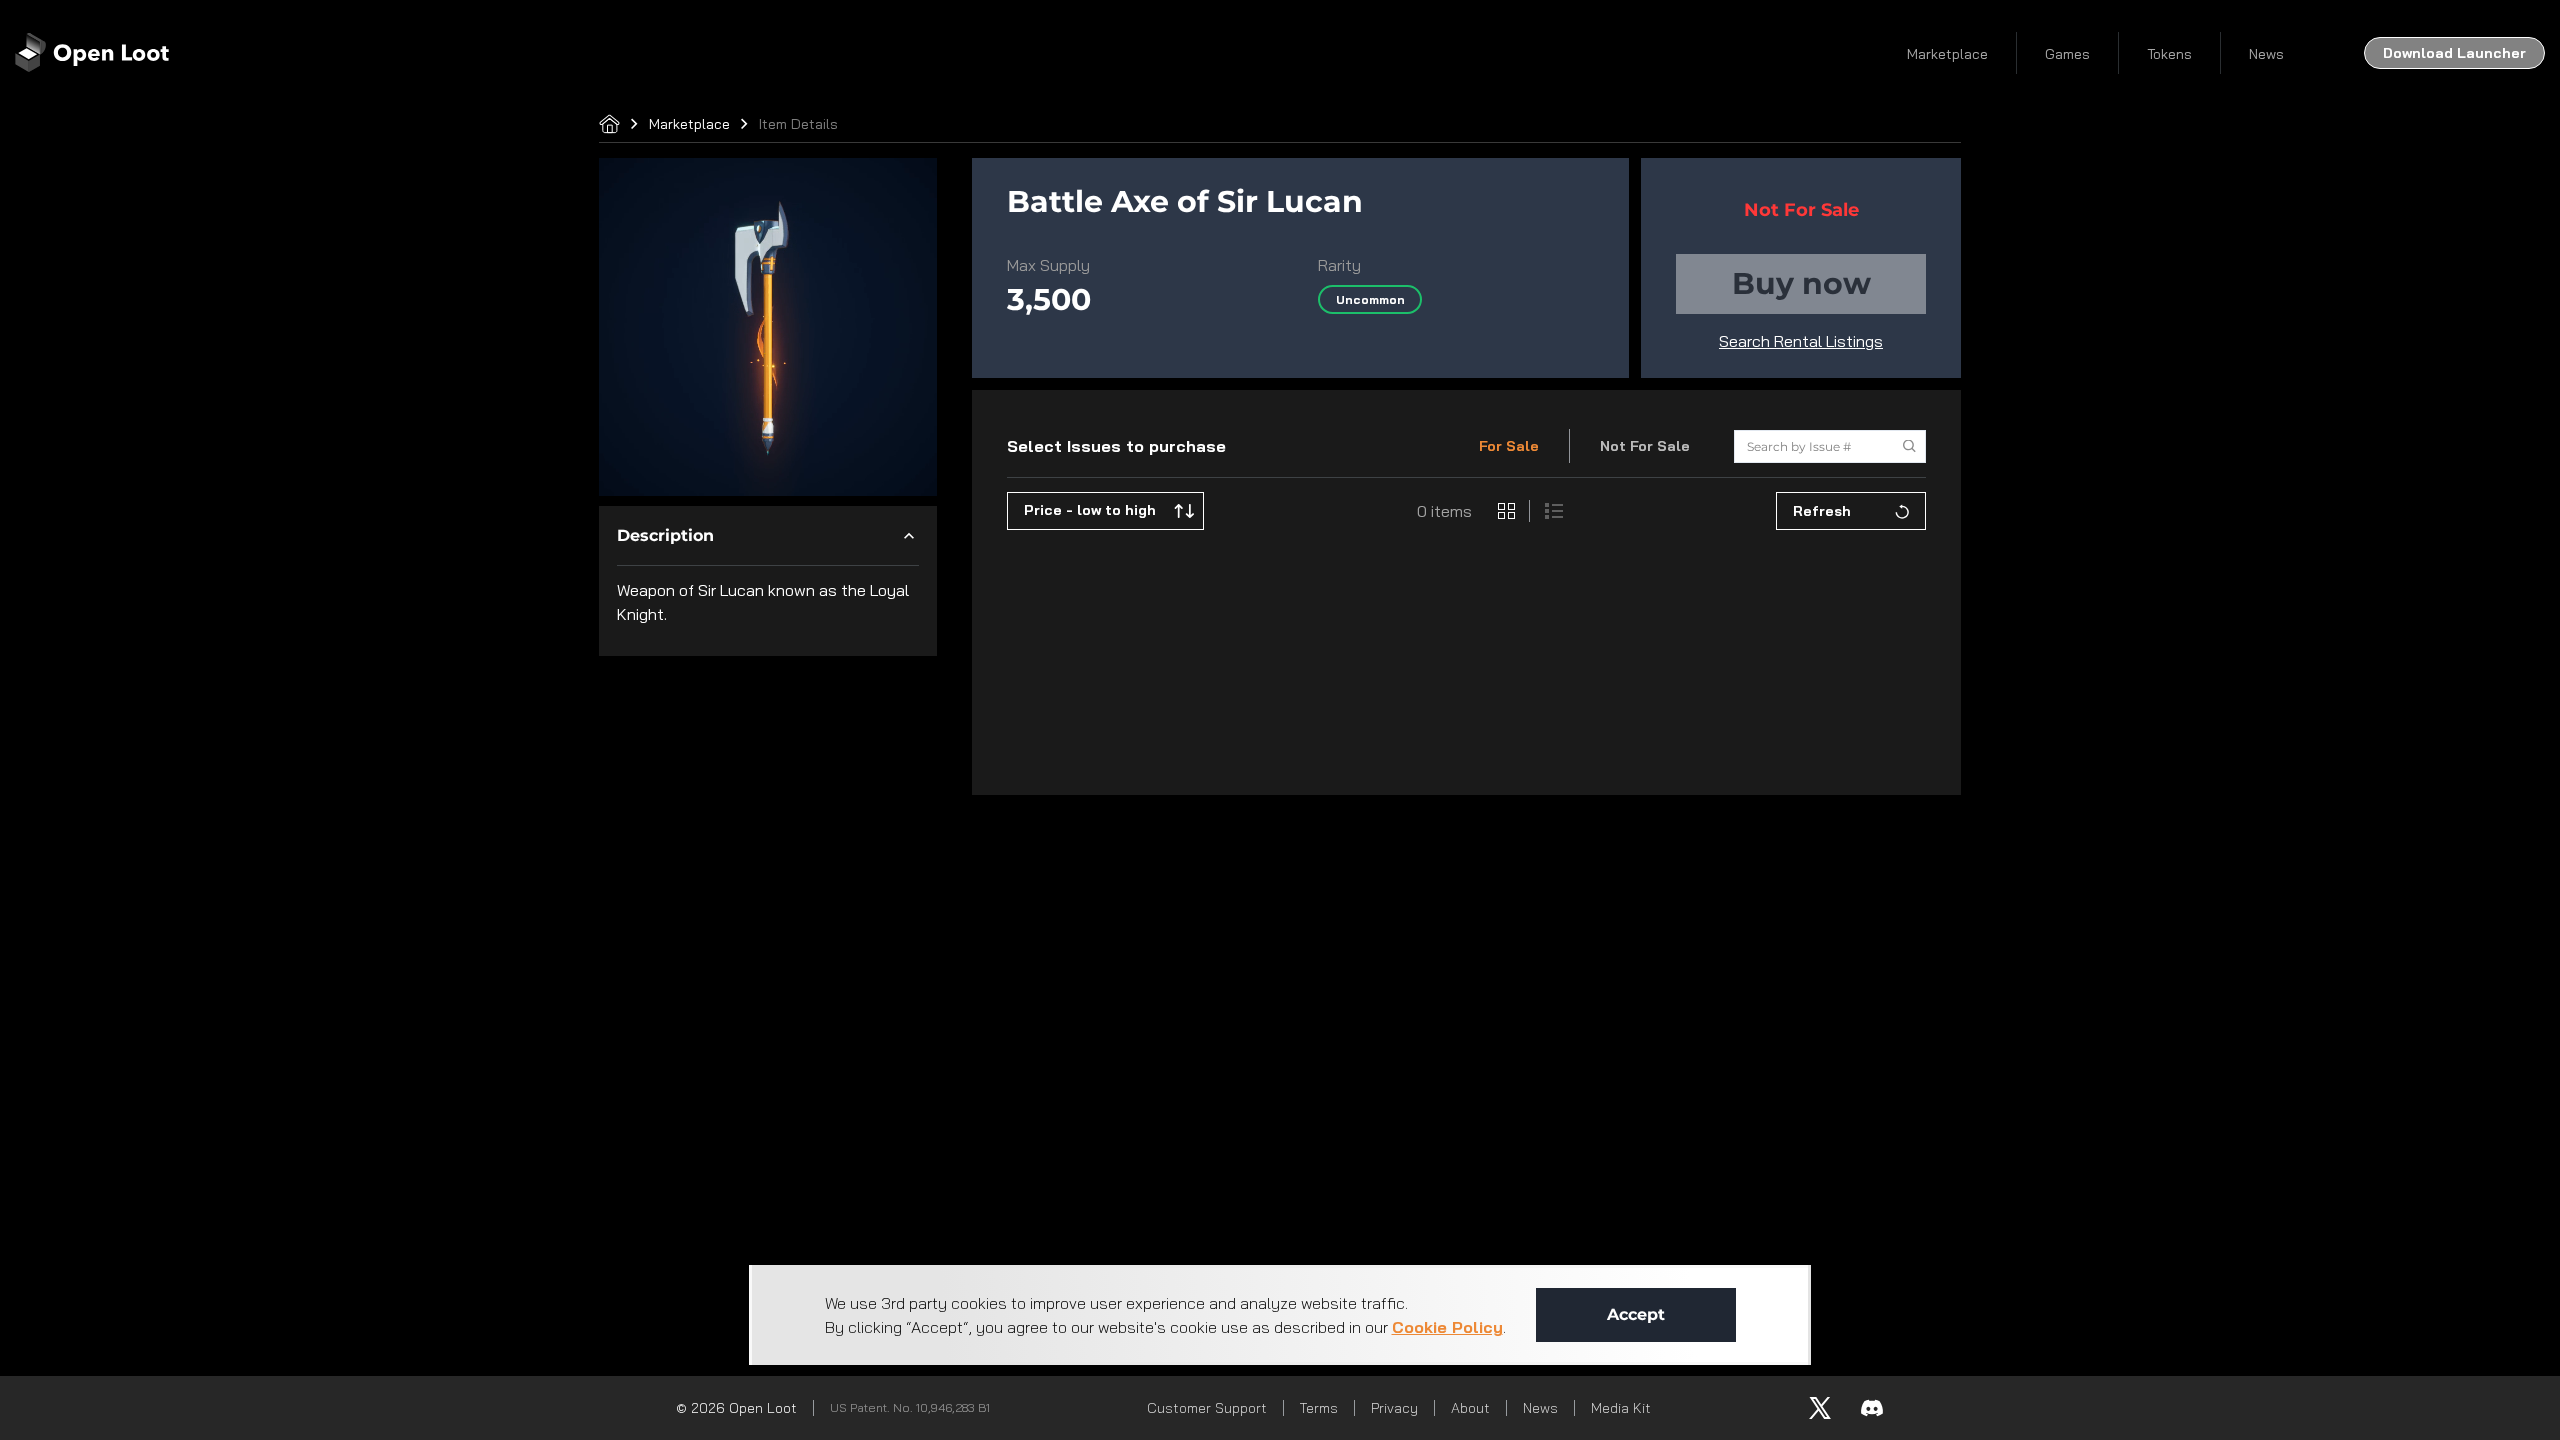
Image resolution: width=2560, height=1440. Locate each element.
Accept (1636, 1314)
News (2266, 54)
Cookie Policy (1447, 1327)
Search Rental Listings (1801, 341)
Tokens (2169, 54)
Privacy (1394, 1408)
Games (2067, 54)
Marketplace (1947, 54)
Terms (1319, 1408)
